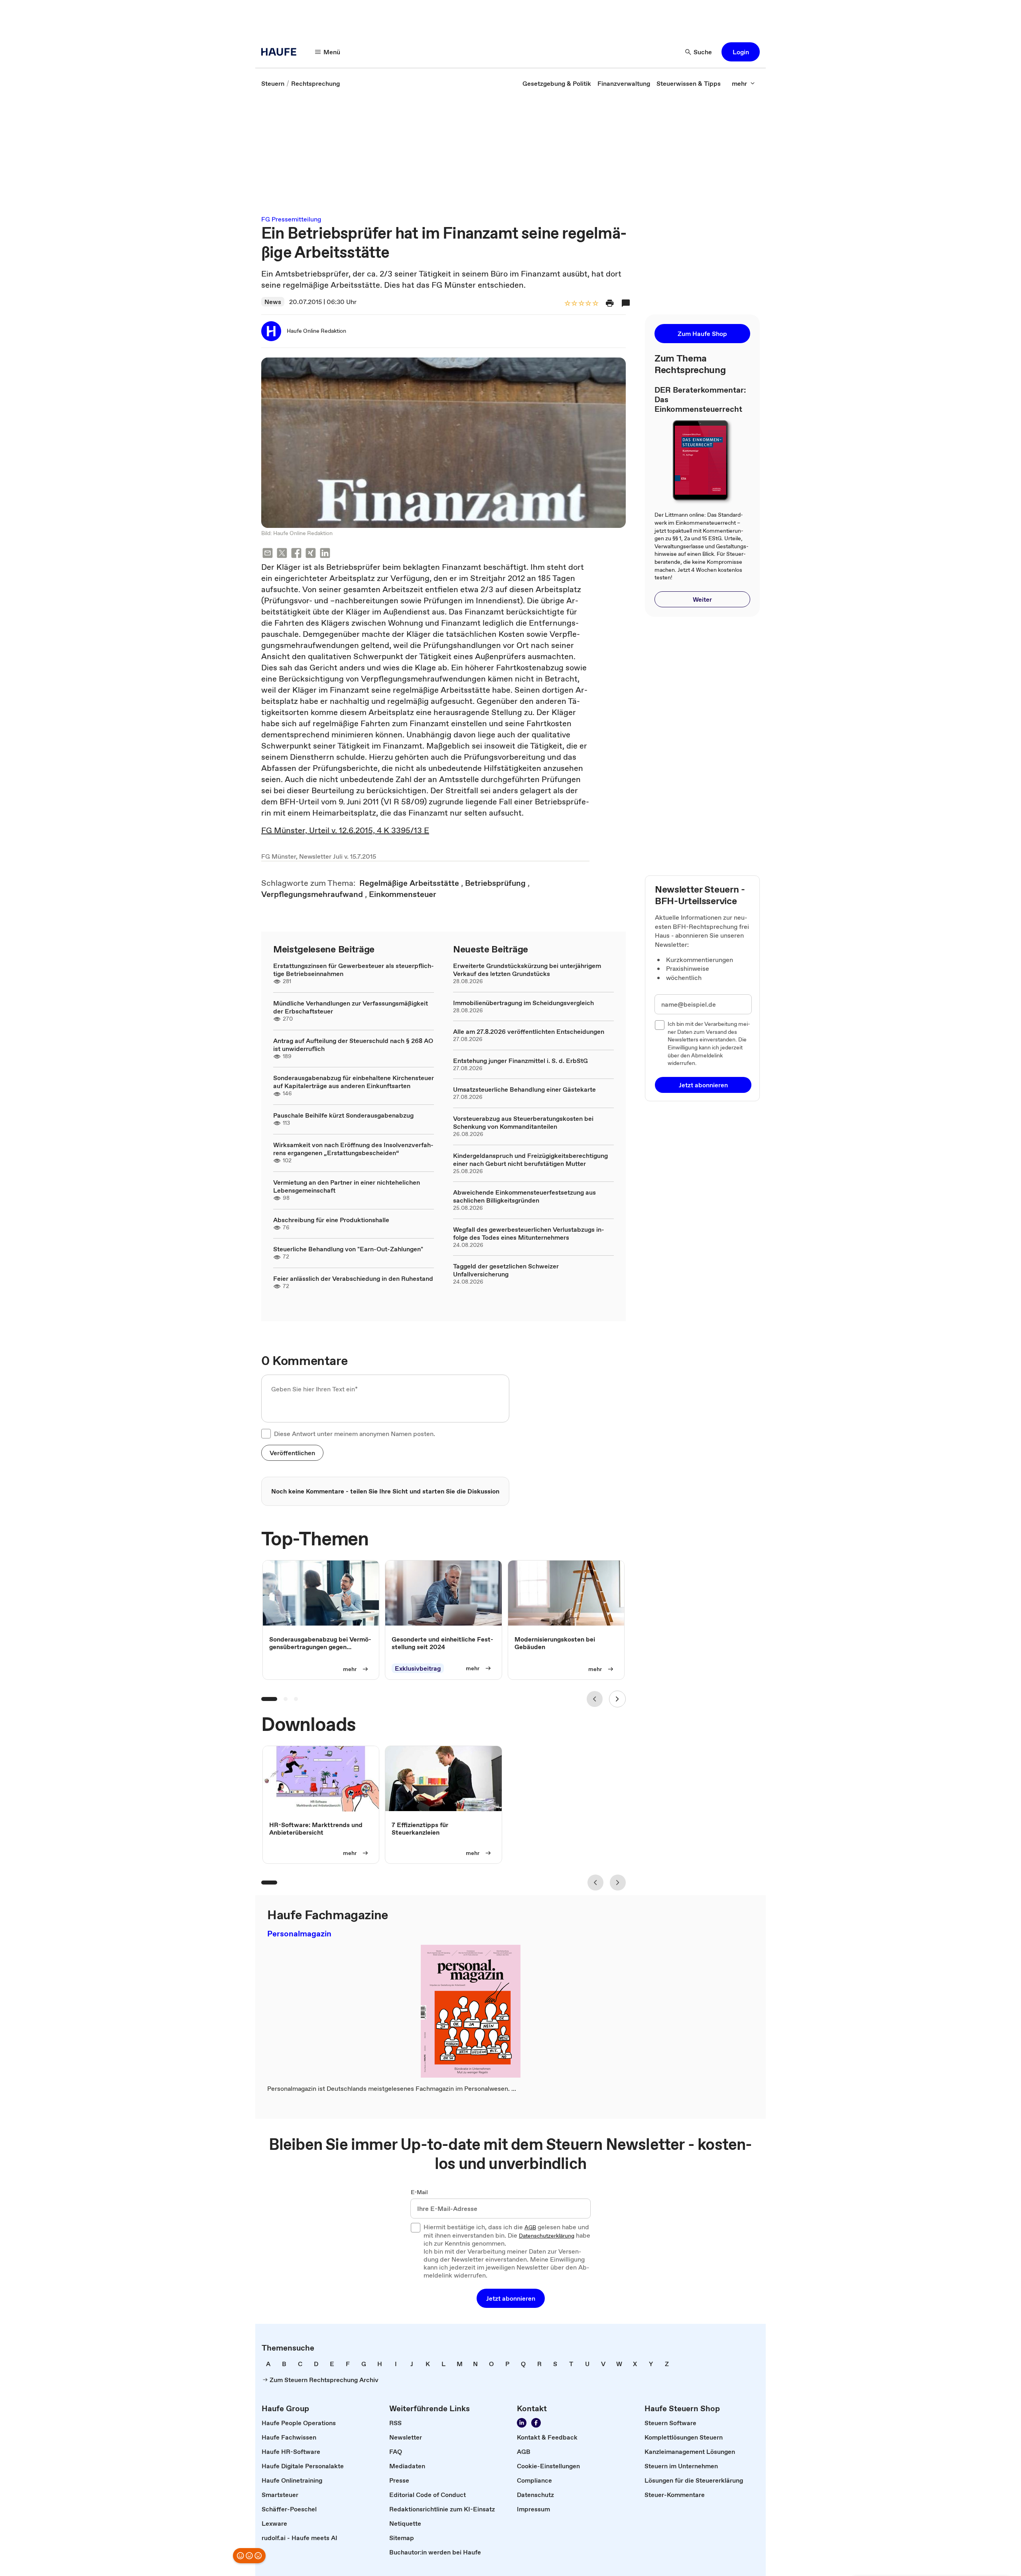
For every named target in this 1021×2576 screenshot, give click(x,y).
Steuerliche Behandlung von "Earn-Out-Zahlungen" (348, 1249)
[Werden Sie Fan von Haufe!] (536, 2423)
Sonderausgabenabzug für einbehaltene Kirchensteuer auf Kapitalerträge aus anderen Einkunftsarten (354, 1082)
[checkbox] (266, 1434)
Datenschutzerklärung (547, 2236)
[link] (273, 83)
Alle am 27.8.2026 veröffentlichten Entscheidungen (529, 1031)
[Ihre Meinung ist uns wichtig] (249, 2556)
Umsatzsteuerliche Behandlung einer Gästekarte (524, 1089)
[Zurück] (595, 1699)
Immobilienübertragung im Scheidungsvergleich (523, 1003)
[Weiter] (617, 1699)
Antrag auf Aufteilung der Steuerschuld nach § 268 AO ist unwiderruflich (353, 1045)
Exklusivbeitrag (418, 1668)
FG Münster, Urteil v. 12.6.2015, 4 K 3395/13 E (345, 830)
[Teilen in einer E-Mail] (268, 554)
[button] (741, 52)
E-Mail (419, 2193)
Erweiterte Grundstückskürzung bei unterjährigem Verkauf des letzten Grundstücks (527, 970)
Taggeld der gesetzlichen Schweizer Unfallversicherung (506, 1270)
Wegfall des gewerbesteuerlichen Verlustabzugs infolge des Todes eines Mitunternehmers (529, 1233)
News (273, 302)
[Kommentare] (626, 303)
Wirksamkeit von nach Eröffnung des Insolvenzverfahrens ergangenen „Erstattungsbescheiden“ (353, 1149)
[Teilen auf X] (282, 554)
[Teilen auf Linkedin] (325, 554)
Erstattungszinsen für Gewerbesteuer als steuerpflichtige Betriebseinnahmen (354, 970)
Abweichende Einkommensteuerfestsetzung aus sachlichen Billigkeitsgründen (524, 1196)
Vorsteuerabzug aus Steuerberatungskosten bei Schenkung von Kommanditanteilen (523, 1122)
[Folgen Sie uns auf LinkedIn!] (522, 2423)
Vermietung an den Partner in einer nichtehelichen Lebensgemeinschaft (347, 1186)
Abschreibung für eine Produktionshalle (331, 1220)
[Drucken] (610, 303)
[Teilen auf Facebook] (296, 554)
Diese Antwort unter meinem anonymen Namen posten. (355, 1434)
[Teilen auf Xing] (311, 554)
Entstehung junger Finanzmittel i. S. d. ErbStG (520, 1061)
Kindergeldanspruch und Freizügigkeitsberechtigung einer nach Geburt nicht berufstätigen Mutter (530, 1160)
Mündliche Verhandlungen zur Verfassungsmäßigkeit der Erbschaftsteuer (351, 1007)
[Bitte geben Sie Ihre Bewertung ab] (595, 304)
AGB (530, 2228)
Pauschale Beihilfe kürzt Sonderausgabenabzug (343, 1115)
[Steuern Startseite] (281, 52)
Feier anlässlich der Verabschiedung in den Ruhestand (353, 1278)
